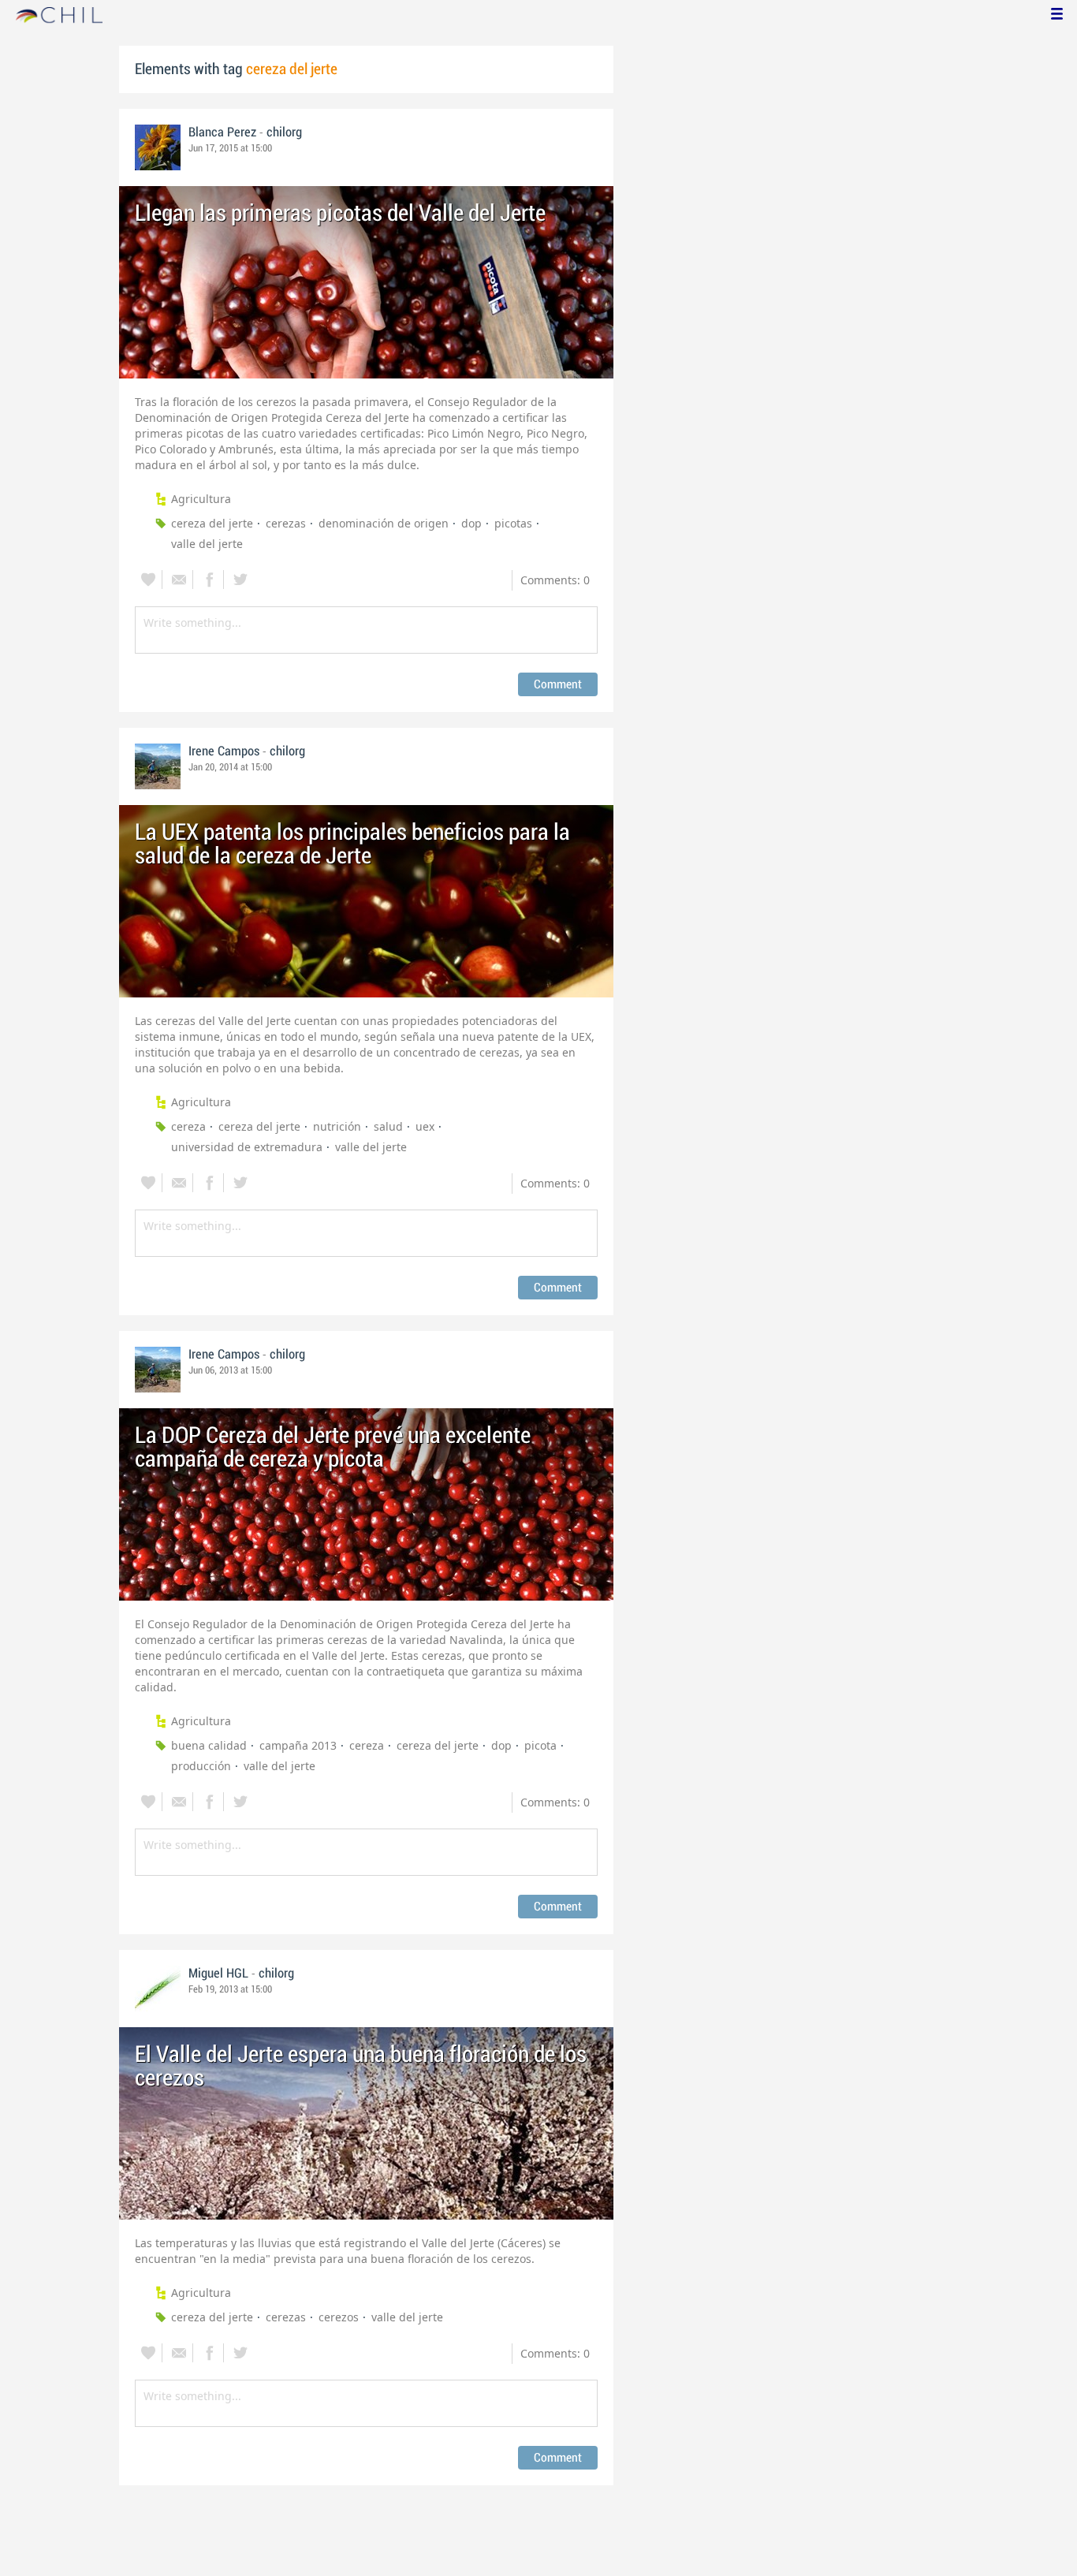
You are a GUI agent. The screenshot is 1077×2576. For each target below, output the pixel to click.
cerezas (286, 523)
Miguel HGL (218, 1974)
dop (471, 523)
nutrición (337, 1126)
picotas (513, 523)
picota (540, 1745)
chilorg (284, 132)
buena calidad (209, 1745)
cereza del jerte (212, 523)
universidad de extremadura (247, 1147)
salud (388, 1126)
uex (425, 1126)
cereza (188, 1126)
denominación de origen (384, 523)
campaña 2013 (298, 1745)
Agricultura (201, 499)
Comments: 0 (555, 580)
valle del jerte (207, 544)
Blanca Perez (222, 132)
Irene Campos (224, 751)
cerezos (339, 2317)
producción (201, 1766)
